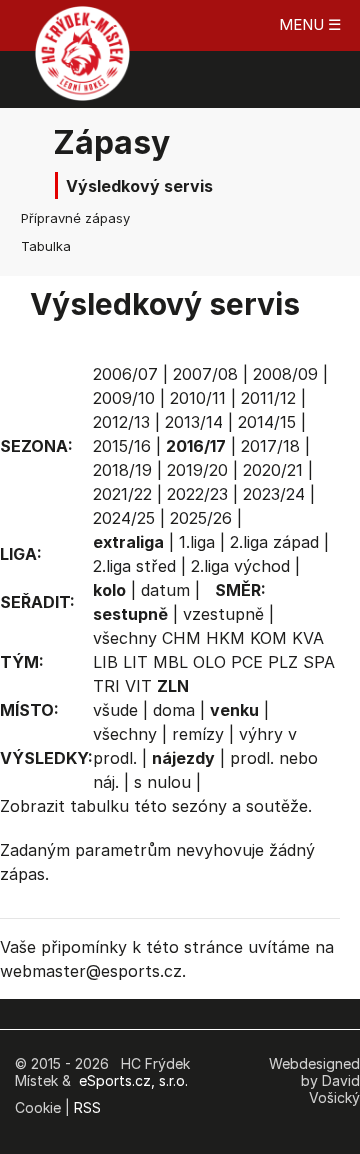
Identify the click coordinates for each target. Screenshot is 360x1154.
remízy (198, 734)
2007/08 (205, 374)
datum (165, 590)
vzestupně (223, 614)
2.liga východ (240, 566)
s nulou (162, 782)
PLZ (283, 662)
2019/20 (197, 470)
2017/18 (270, 446)
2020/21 (273, 470)
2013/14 (194, 422)
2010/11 (198, 398)
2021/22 (122, 494)
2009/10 (124, 398)
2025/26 (201, 518)
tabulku (99, 806)
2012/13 (121, 422)
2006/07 (125, 374)
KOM (268, 638)
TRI (106, 686)
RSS (87, 1107)
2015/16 (122, 446)
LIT (135, 662)
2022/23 (197, 494)
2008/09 (285, 374)
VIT (138, 686)
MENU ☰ (310, 24)
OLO (209, 662)
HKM (225, 638)
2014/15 (267, 422)
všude (115, 710)
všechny (125, 638)
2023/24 (274, 494)
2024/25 (124, 518)
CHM (181, 638)
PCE (247, 662)
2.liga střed (134, 566)
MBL (170, 662)
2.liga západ (274, 542)
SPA (319, 662)
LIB (105, 662)
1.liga (197, 542)
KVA (308, 638)
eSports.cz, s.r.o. (133, 1080)
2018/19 (122, 470)
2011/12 (268, 398)
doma (174, 710)
